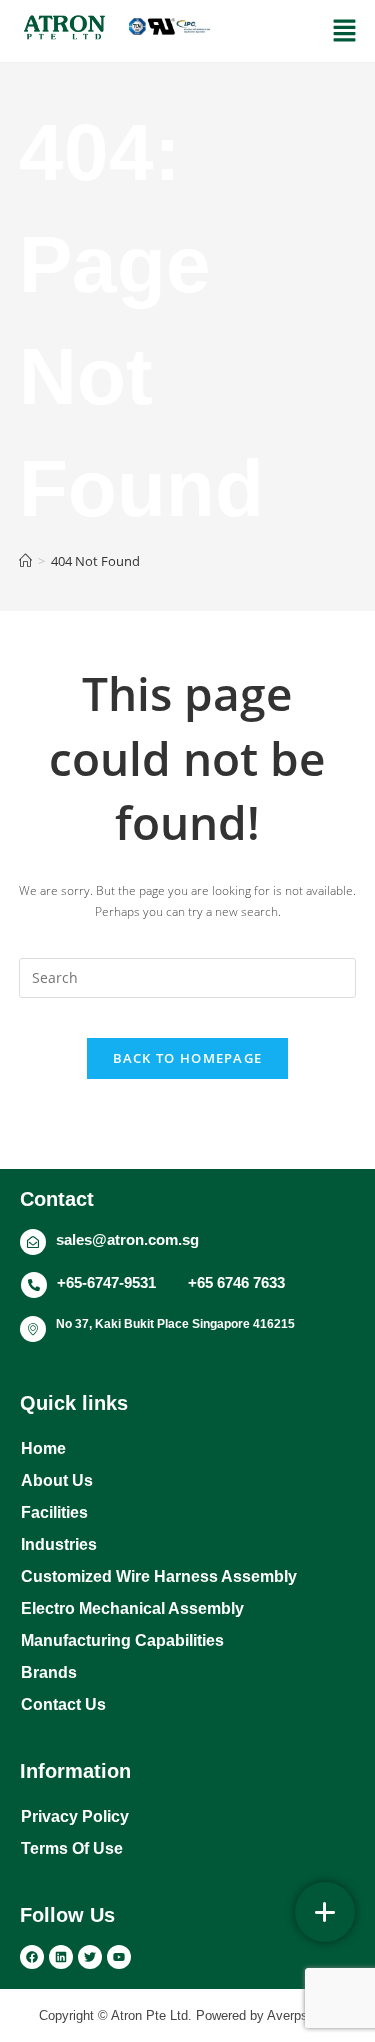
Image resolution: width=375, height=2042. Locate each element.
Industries (59, 1544)
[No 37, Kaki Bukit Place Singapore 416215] (33, 1329)
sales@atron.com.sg (127, 1239)
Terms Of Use (72, 1848)
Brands (49, 1672)
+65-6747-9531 (106, 1282)
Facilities (54, 1512)
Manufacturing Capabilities (122, 1640)
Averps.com (302, 2015)
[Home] (25, 561)
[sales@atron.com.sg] (33, 1242)
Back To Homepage (188, 1058)
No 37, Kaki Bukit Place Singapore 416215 (175, 1324)
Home (43, 1448)
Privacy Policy (75, 1816)
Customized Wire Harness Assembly (159, 1576)
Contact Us (63, 1704)
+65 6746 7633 (236, 1282)
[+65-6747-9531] (34, 1285)
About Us (57, 1480)
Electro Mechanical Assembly (132, 1608)
